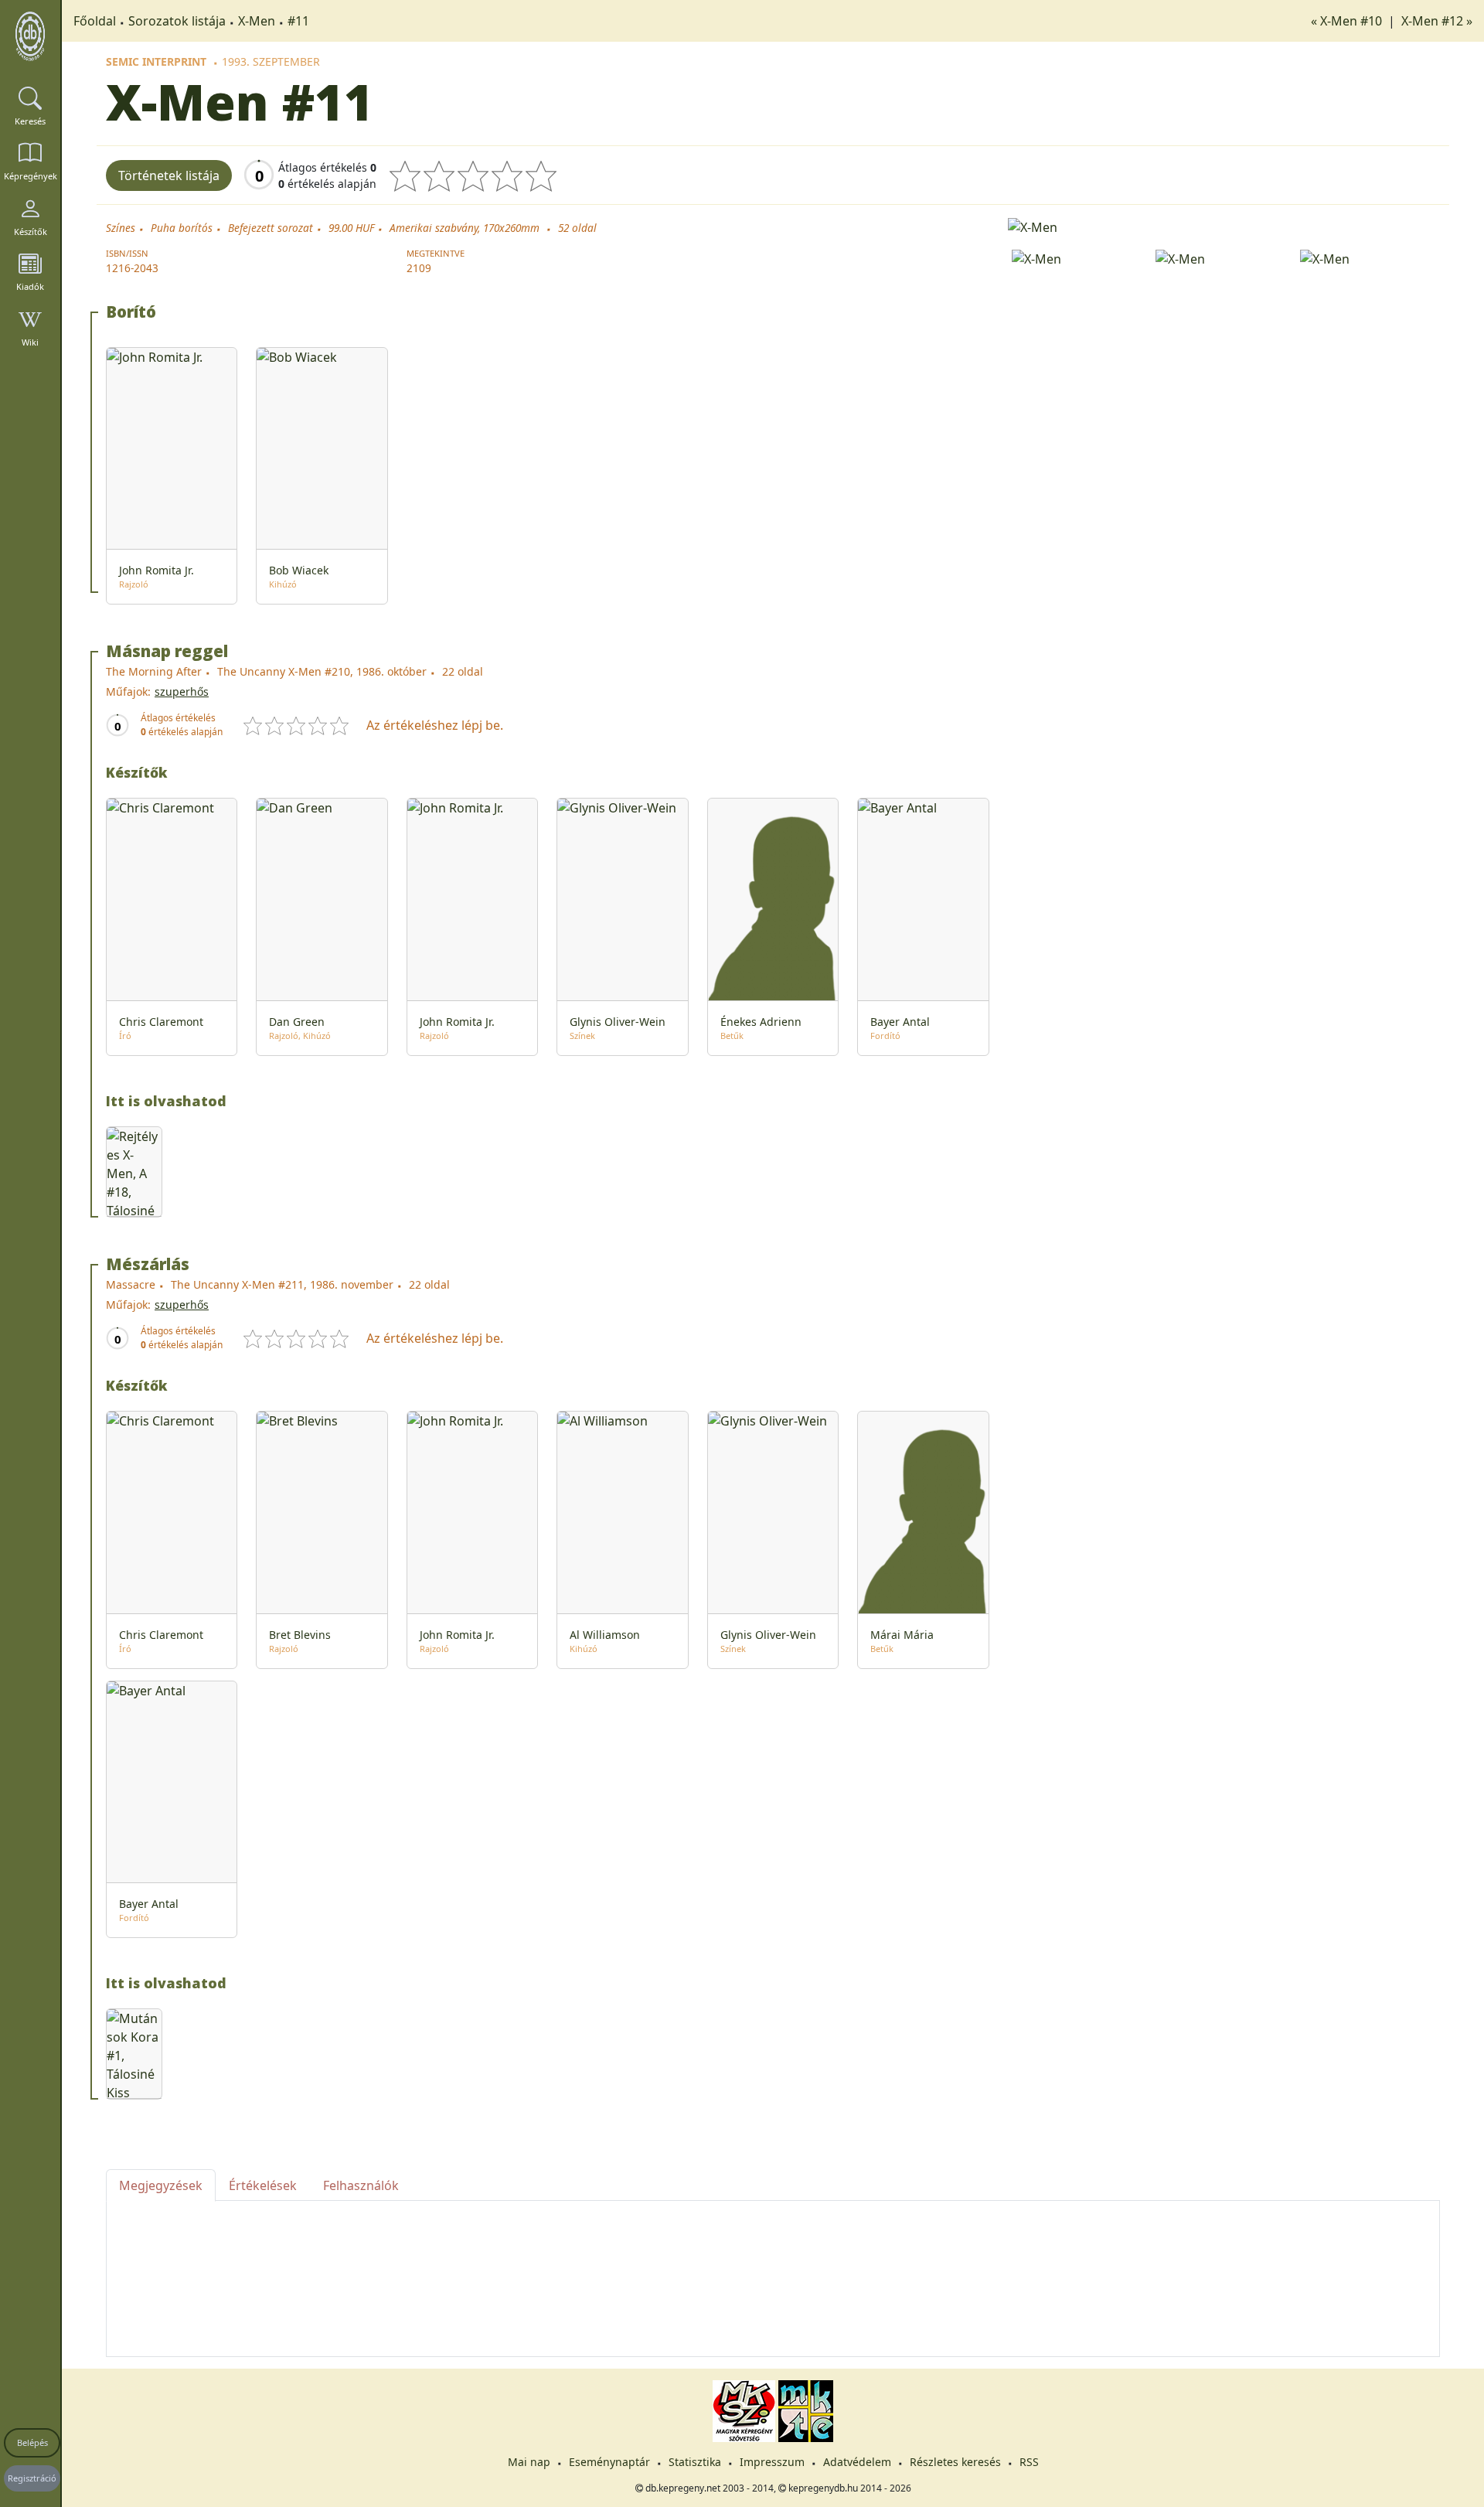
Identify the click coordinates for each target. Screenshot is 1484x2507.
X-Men (257, 21)
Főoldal (95, 21)
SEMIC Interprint (156, 61)
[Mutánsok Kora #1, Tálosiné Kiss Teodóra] (134, 2054)
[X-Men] (1224, 226)
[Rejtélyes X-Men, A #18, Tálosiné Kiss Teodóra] (134, 1172)
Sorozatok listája (177, 21)
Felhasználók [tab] (361, 2185)
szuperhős (182, 691)
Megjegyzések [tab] (161, 2185)
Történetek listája (169, 175)
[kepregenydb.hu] (30, 36)
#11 (298, 21)
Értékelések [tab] (263, 2185)
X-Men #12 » (1437, 21)
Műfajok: (128, 691)
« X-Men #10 (1348, 21)
